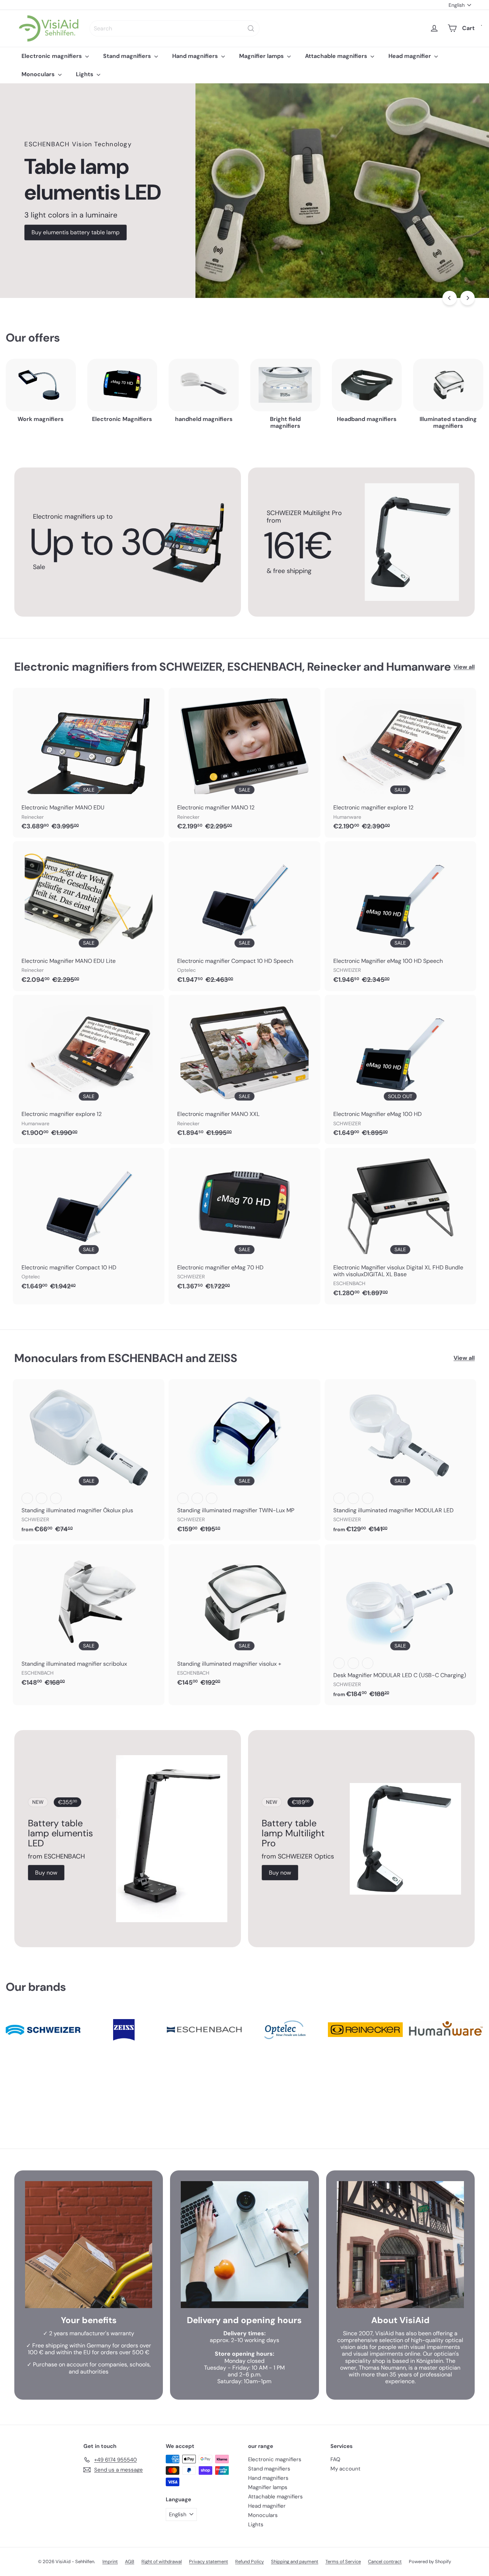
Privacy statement (209, 2562)
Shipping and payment (295, 2562)
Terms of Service (343, 2562)
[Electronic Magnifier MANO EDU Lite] (89, 916)
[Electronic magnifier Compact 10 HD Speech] (244, 916)
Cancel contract (385, 2562)
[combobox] (175, 28)
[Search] (251, 28)
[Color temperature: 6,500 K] (56, 1498)
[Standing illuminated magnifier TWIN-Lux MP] (244, 1460)
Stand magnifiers (128, 56)
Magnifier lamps (262, 56)
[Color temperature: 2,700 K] (27, 1498)
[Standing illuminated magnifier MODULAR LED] (400, 1460)
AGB (130, 2562)
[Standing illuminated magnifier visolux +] (244, 1619)
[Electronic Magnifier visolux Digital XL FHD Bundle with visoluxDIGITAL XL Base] (400, 1226)
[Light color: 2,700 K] (339, 1663)
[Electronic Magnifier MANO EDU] (89, 763)
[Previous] (450, 298)
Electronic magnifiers (52, 56)
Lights (85, 74)
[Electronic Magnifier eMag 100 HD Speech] (400, 916)
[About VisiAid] (400, 2245)
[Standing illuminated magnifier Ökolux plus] (89, 1460)
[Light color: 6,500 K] (368, 1663)
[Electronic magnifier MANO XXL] (244, 1070)
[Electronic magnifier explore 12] (400, 763)
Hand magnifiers (196, 56)
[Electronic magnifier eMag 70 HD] (244, 1223)
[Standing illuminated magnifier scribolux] (89, 1619)
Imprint (110, 2562)
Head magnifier (410, 56)
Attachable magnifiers (337, 56)
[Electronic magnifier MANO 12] (244, 763)
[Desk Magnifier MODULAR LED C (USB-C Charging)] (400, 1625)
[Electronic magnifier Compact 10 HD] (89, 1223)
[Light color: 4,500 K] (353, 1663)
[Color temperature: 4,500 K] (42, 1498)
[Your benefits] (89, 2245)
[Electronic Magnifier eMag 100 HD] (400, 1070)
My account (345, 2469)
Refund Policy (250, 2562)
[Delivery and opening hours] (244, 2245)
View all (464, 667)
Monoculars (39, 74)
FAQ (335, 2459)
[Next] (468, 298)
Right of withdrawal (162, 2562)
